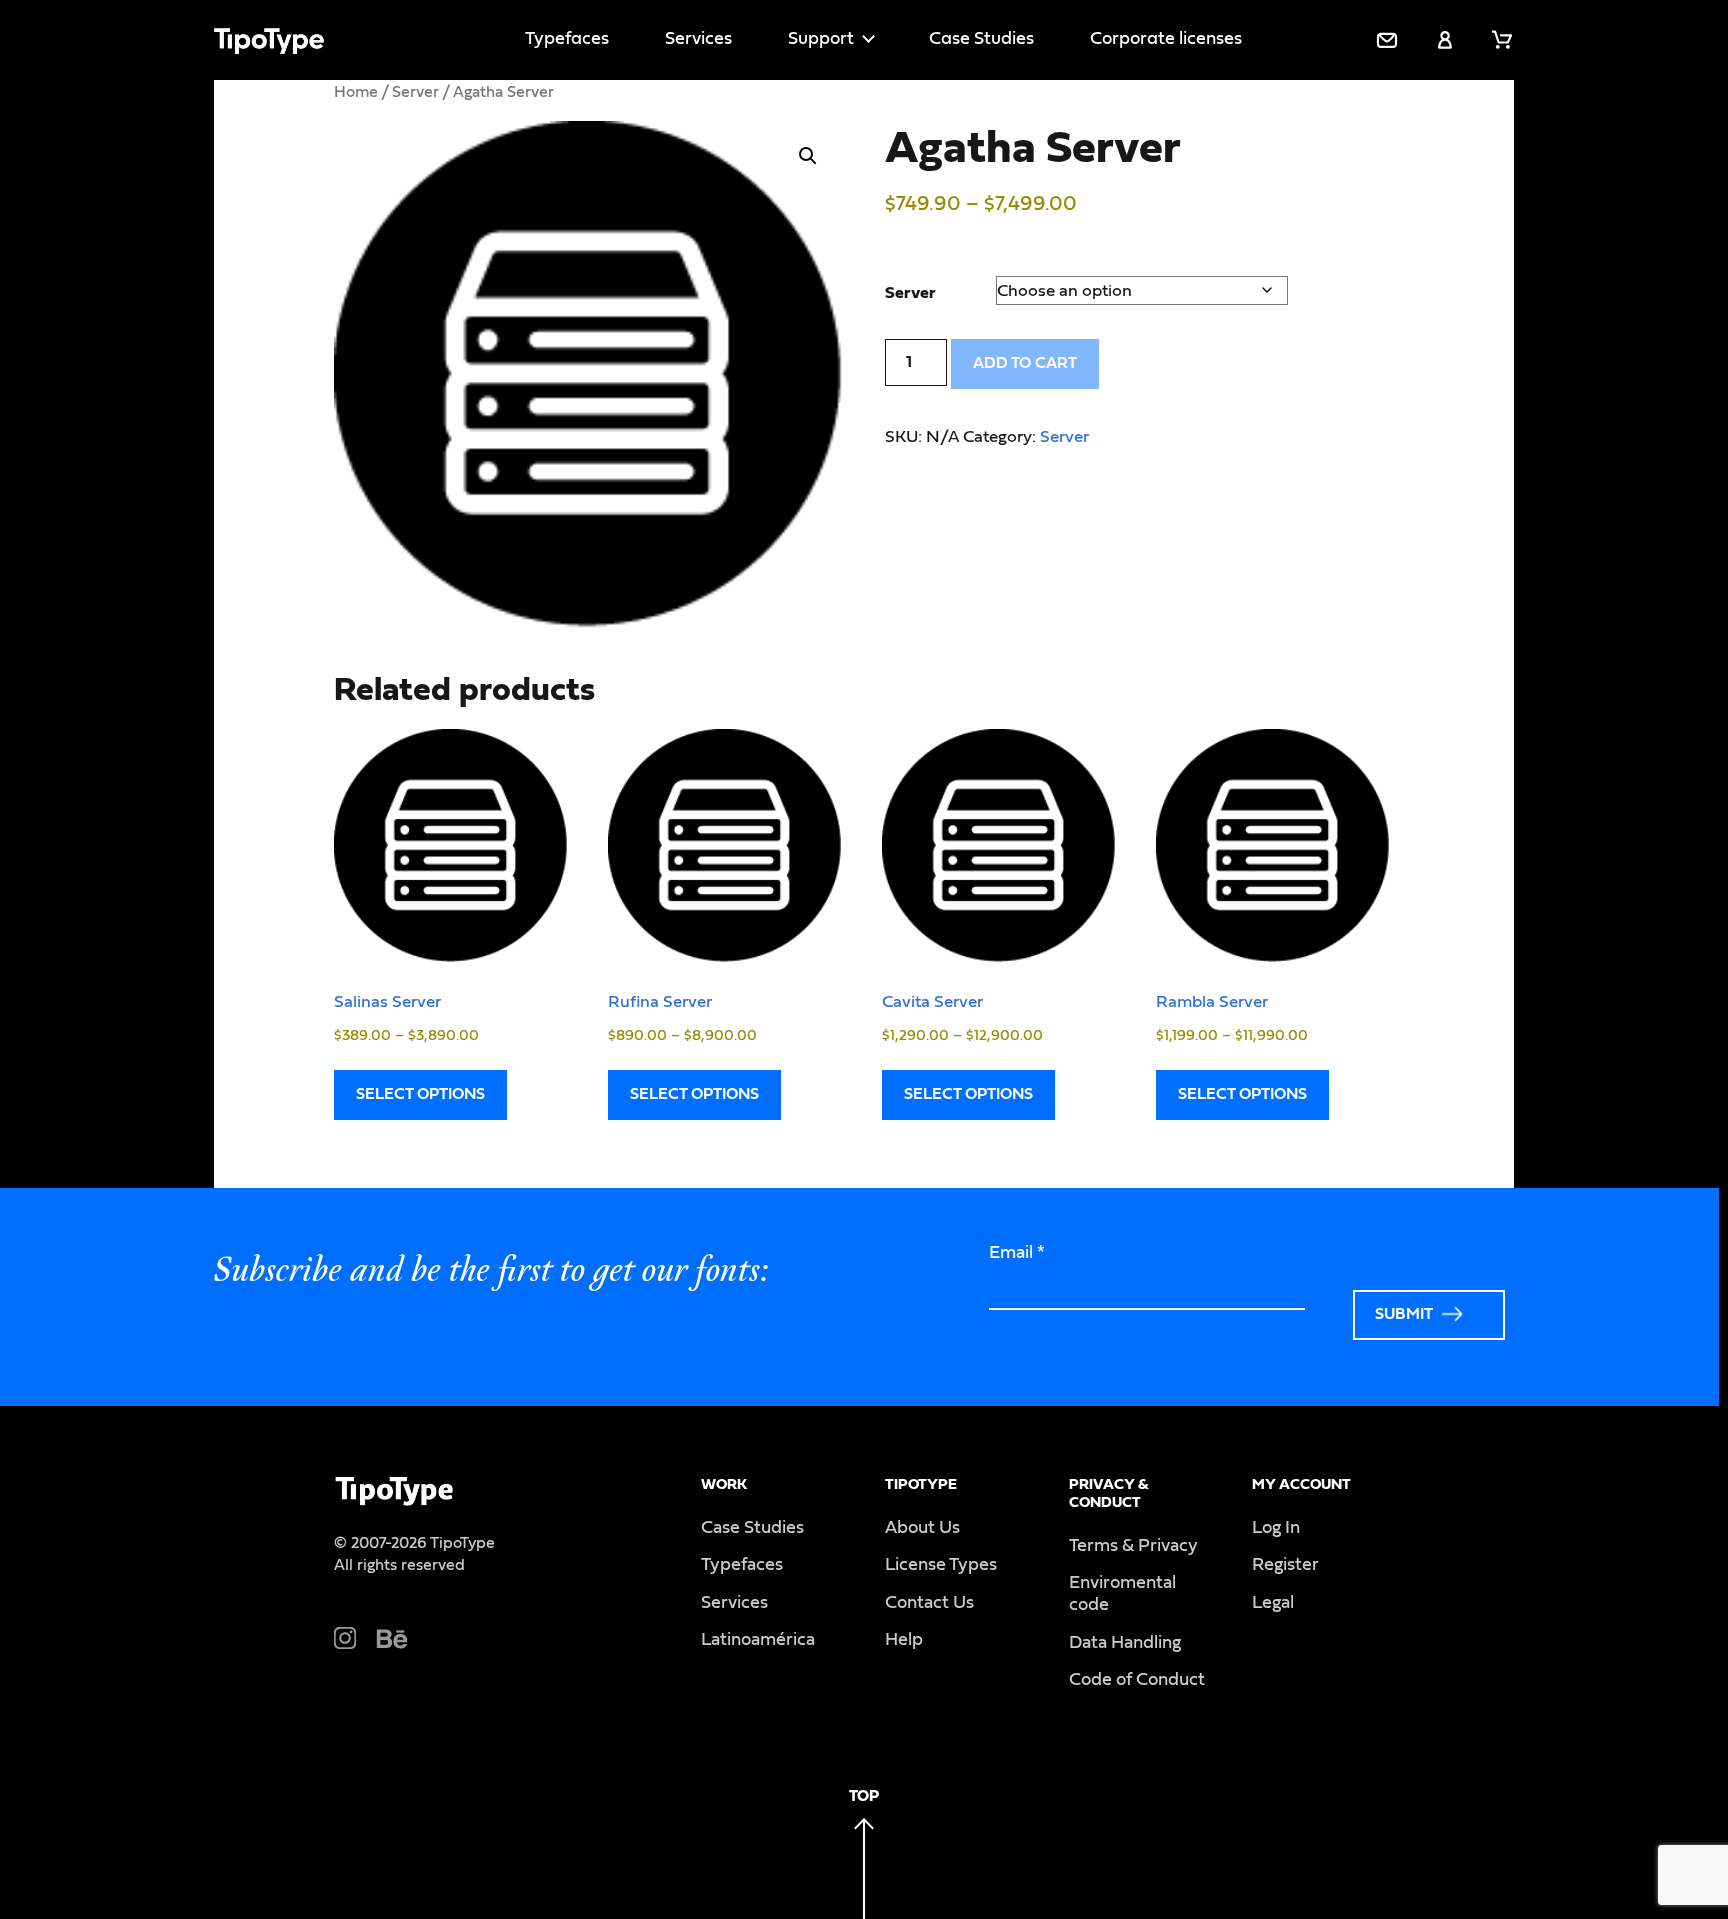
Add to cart (1025, 363)
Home (356, 92)
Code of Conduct (1137, 1680)
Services (698, 39)
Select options (420, 1094)
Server (415, 92)
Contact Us (929, 1603)
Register (1285, 1565)
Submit (1404, 1314)
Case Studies (981, 39)
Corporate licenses (1166, 39)
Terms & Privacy (1133, 1546)
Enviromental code (1122, 1594)
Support (821, 39)
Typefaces (567, 39)
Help (904, 1640)
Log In (1276, 1528)
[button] (808, 156)
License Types (941, 1565)
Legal (1273, 1603)
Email (1017, 1253)
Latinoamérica (758, 1640)
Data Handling (1125, 1643)
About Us (922, 1528)
